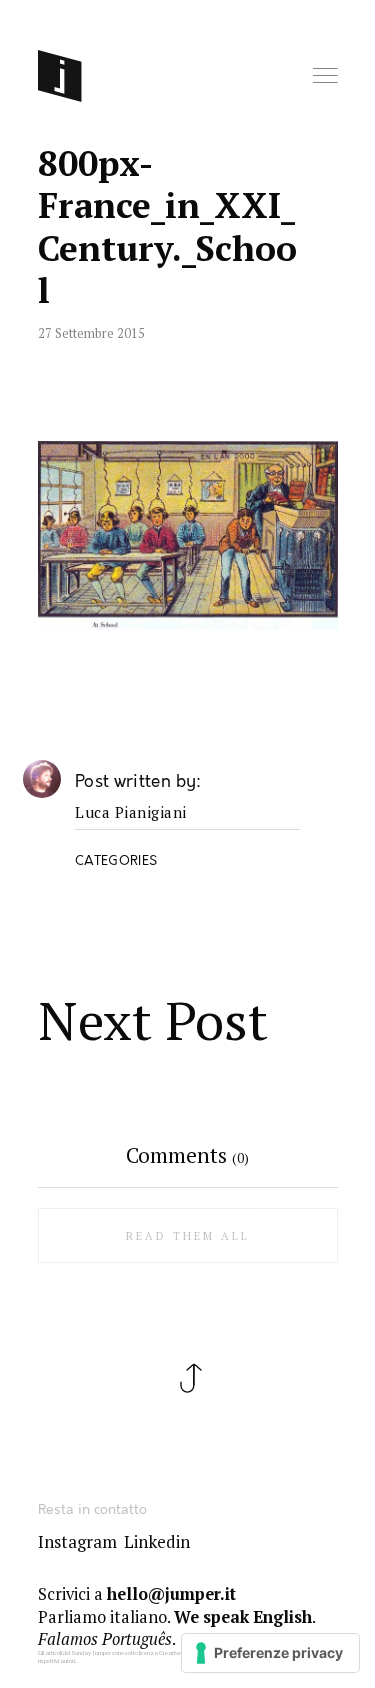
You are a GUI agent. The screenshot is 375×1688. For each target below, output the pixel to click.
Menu (327, 76)
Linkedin (157, 1542)
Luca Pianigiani (131, 813)
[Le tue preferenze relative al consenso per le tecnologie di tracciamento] (270, 1653)
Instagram (77, 1542)
